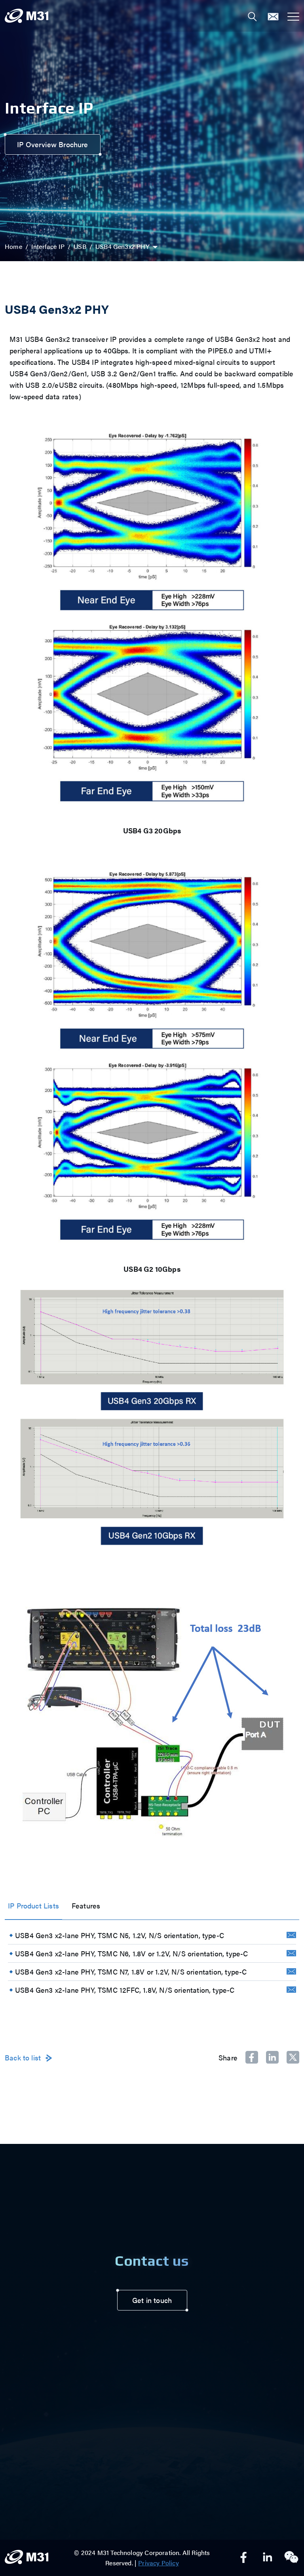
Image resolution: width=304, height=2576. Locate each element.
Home (13, 246)
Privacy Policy (159, 2563)
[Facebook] (244, 2558)
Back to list (23, 2058)
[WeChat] (291, 2558)
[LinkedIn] (268, 2558)
